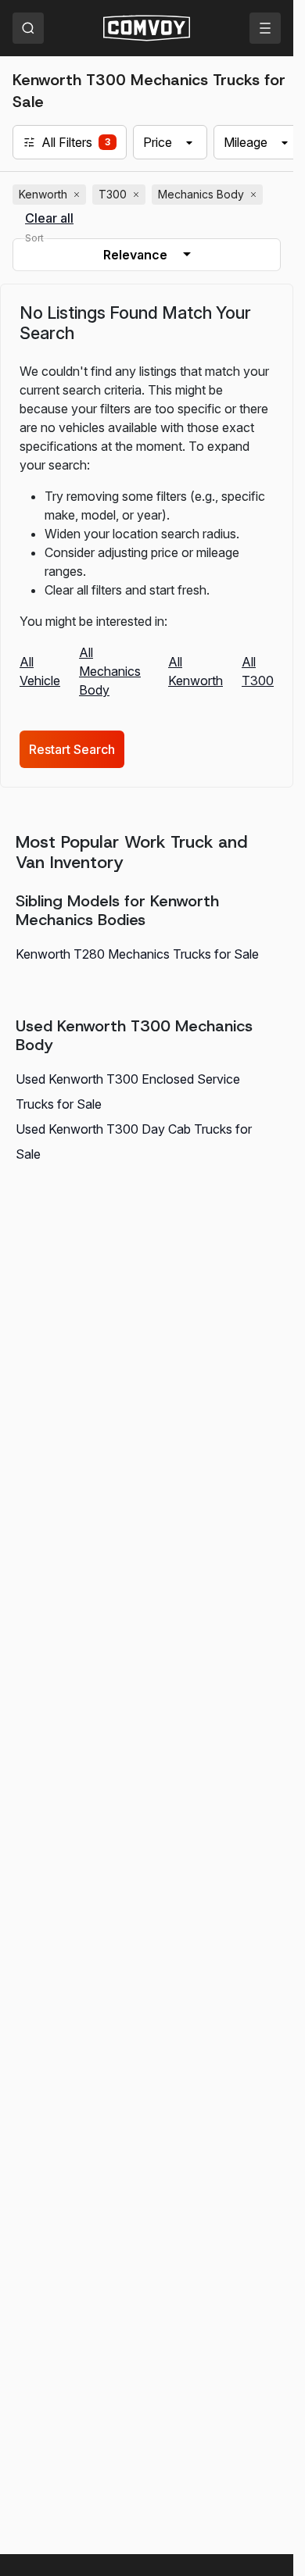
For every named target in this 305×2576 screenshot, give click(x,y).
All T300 (258, 671)
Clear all (49, 218)
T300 (120, 195)
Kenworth (51, 195)
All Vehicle (40, 671)
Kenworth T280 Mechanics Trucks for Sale (137, 954)
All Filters (66, 142)
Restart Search (72, 749)
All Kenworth (196, 671)
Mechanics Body (209, 195)
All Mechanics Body (110, 671)
